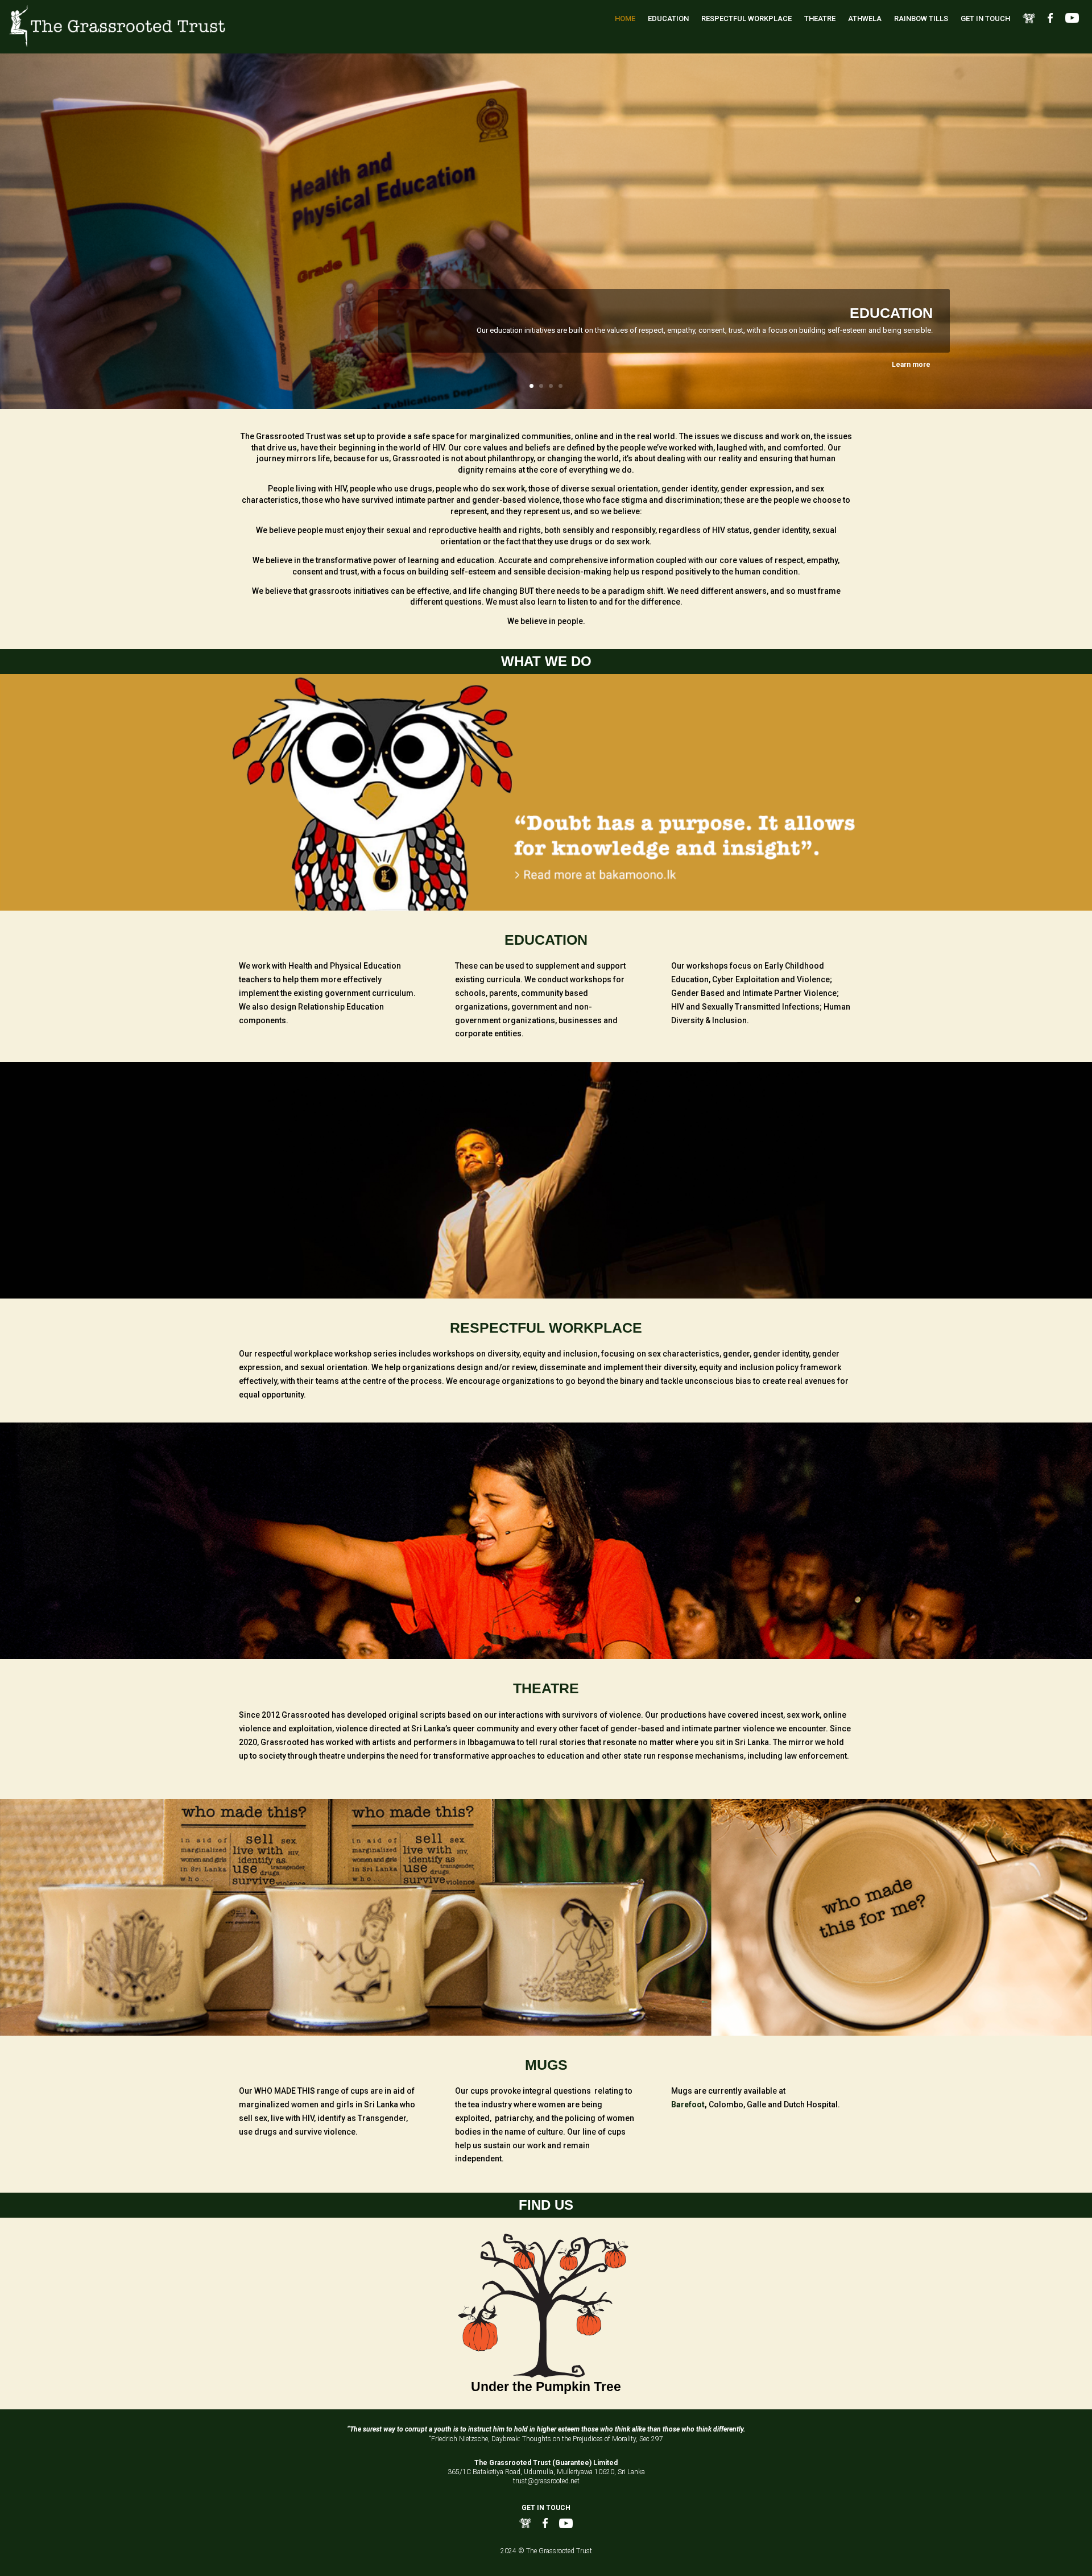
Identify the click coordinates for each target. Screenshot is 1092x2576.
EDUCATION (891, 313)
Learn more (911, 365)
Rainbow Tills (921, 18)
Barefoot (688, 2104)
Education (668, 18)
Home (625, 18)
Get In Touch (985, 18)
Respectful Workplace (746, 18)
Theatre (820, 18)
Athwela (865, 18)
